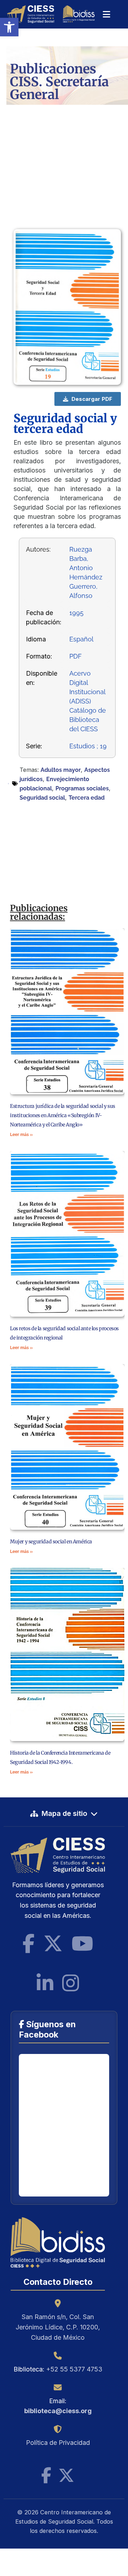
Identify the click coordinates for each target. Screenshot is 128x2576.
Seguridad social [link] (42, 798)
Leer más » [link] (21, 1135)
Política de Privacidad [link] (58, 2443)
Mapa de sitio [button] (64, 1813)
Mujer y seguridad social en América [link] (51, 1542)
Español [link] (81, 639)
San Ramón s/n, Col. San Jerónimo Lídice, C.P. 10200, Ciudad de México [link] (58, 2327)
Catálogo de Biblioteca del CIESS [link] (88, 720)
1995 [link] (76, 613)
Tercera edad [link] (87, 798)
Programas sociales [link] (82, 788)
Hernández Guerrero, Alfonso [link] (86, 586)
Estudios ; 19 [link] (88, 746)
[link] (9, 27)
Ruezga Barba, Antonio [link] (81, 559)
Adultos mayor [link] (61, 770)
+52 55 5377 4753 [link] (74, 2369)
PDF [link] (76, 656)
